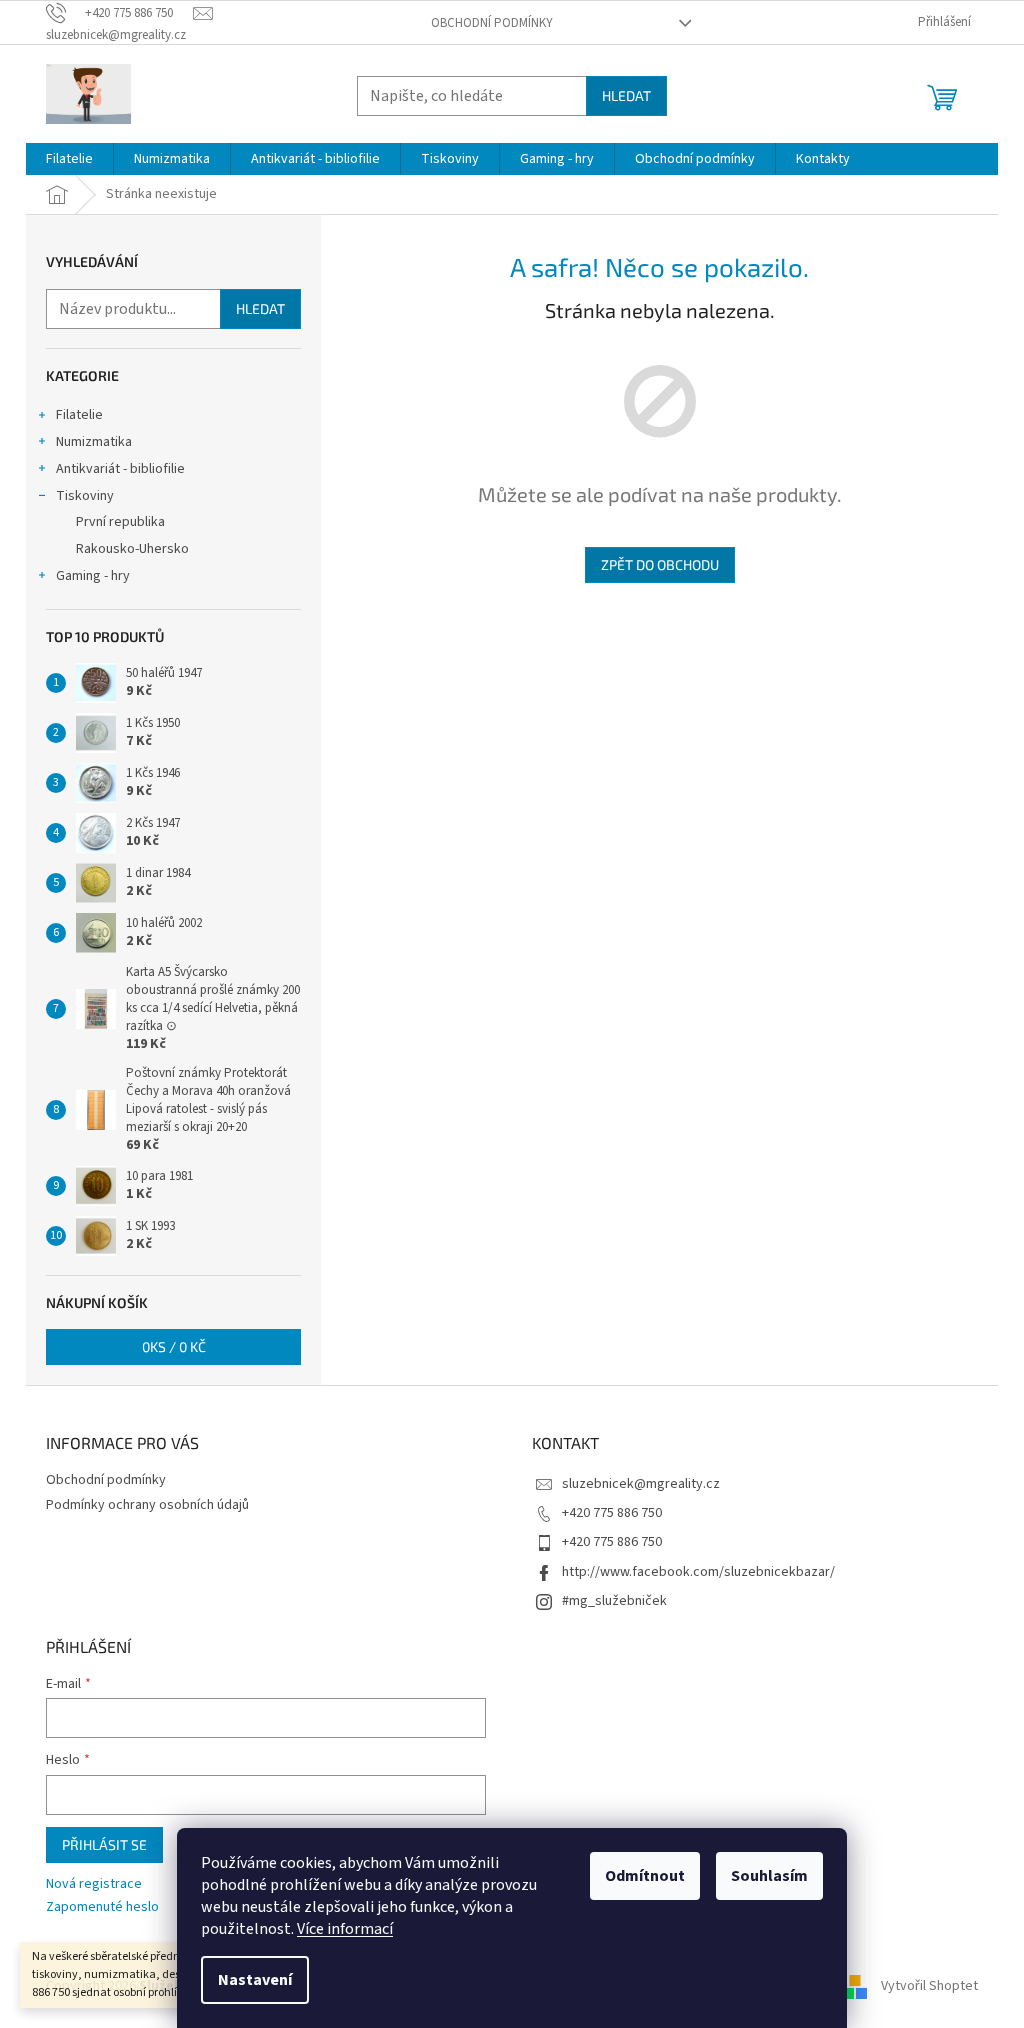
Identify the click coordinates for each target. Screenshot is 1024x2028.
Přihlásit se (104, 1844)
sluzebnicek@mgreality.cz (641, 1484)
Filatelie (79, 415)
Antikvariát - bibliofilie (120, 469)
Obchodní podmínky (492, 23)
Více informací (345, 1929)
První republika (120, 522)
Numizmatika (94, 442)
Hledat (626, 95)
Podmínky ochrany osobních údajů (147, 1505)
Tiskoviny (85, 496)
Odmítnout (645, 1876)
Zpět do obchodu (660, 564)
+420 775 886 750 (612, 1513)
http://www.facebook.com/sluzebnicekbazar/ (698, 1572)
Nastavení (255, 1980)
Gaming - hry (93, 576)
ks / (174, 1346)
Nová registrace (94, 1884)
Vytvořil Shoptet (929, 1986)
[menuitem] (69, 159)
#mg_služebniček (614, 1601)
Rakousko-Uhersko (132, 549)
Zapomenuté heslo (102, 1907)
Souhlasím (769, 1876)
